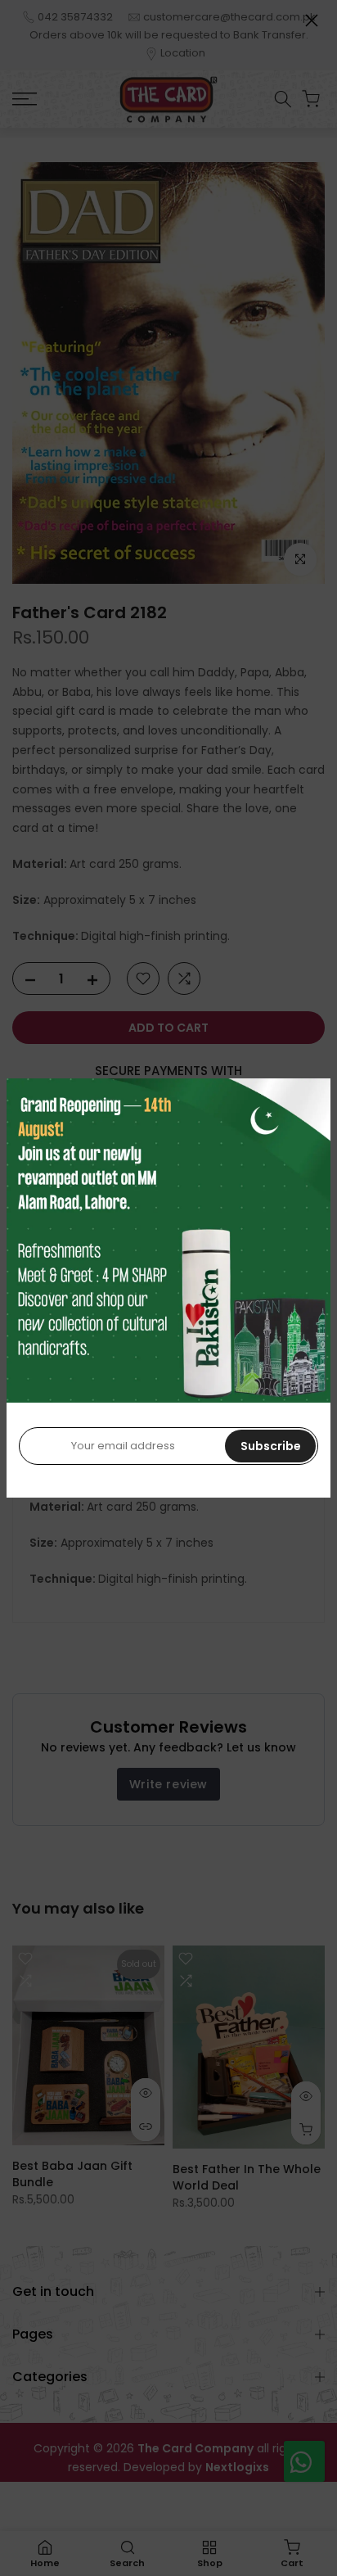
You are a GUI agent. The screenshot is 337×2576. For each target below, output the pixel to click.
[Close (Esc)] (312, 20)
